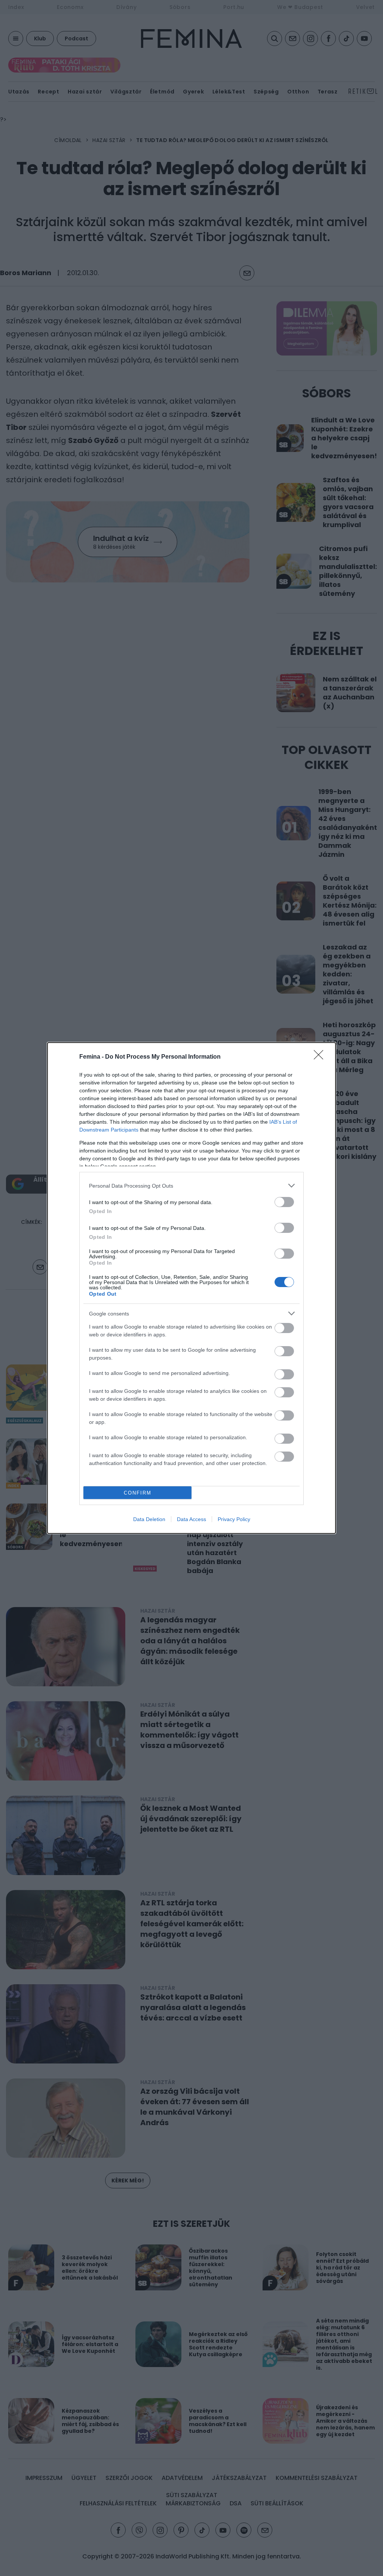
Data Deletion (149, 1519)
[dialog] (191, 1288)
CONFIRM (138, 1493)
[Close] (321, 1057)
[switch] (284, 1202)
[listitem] (191, 1186)
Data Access (191, 1519)
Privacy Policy (234, 1519)
